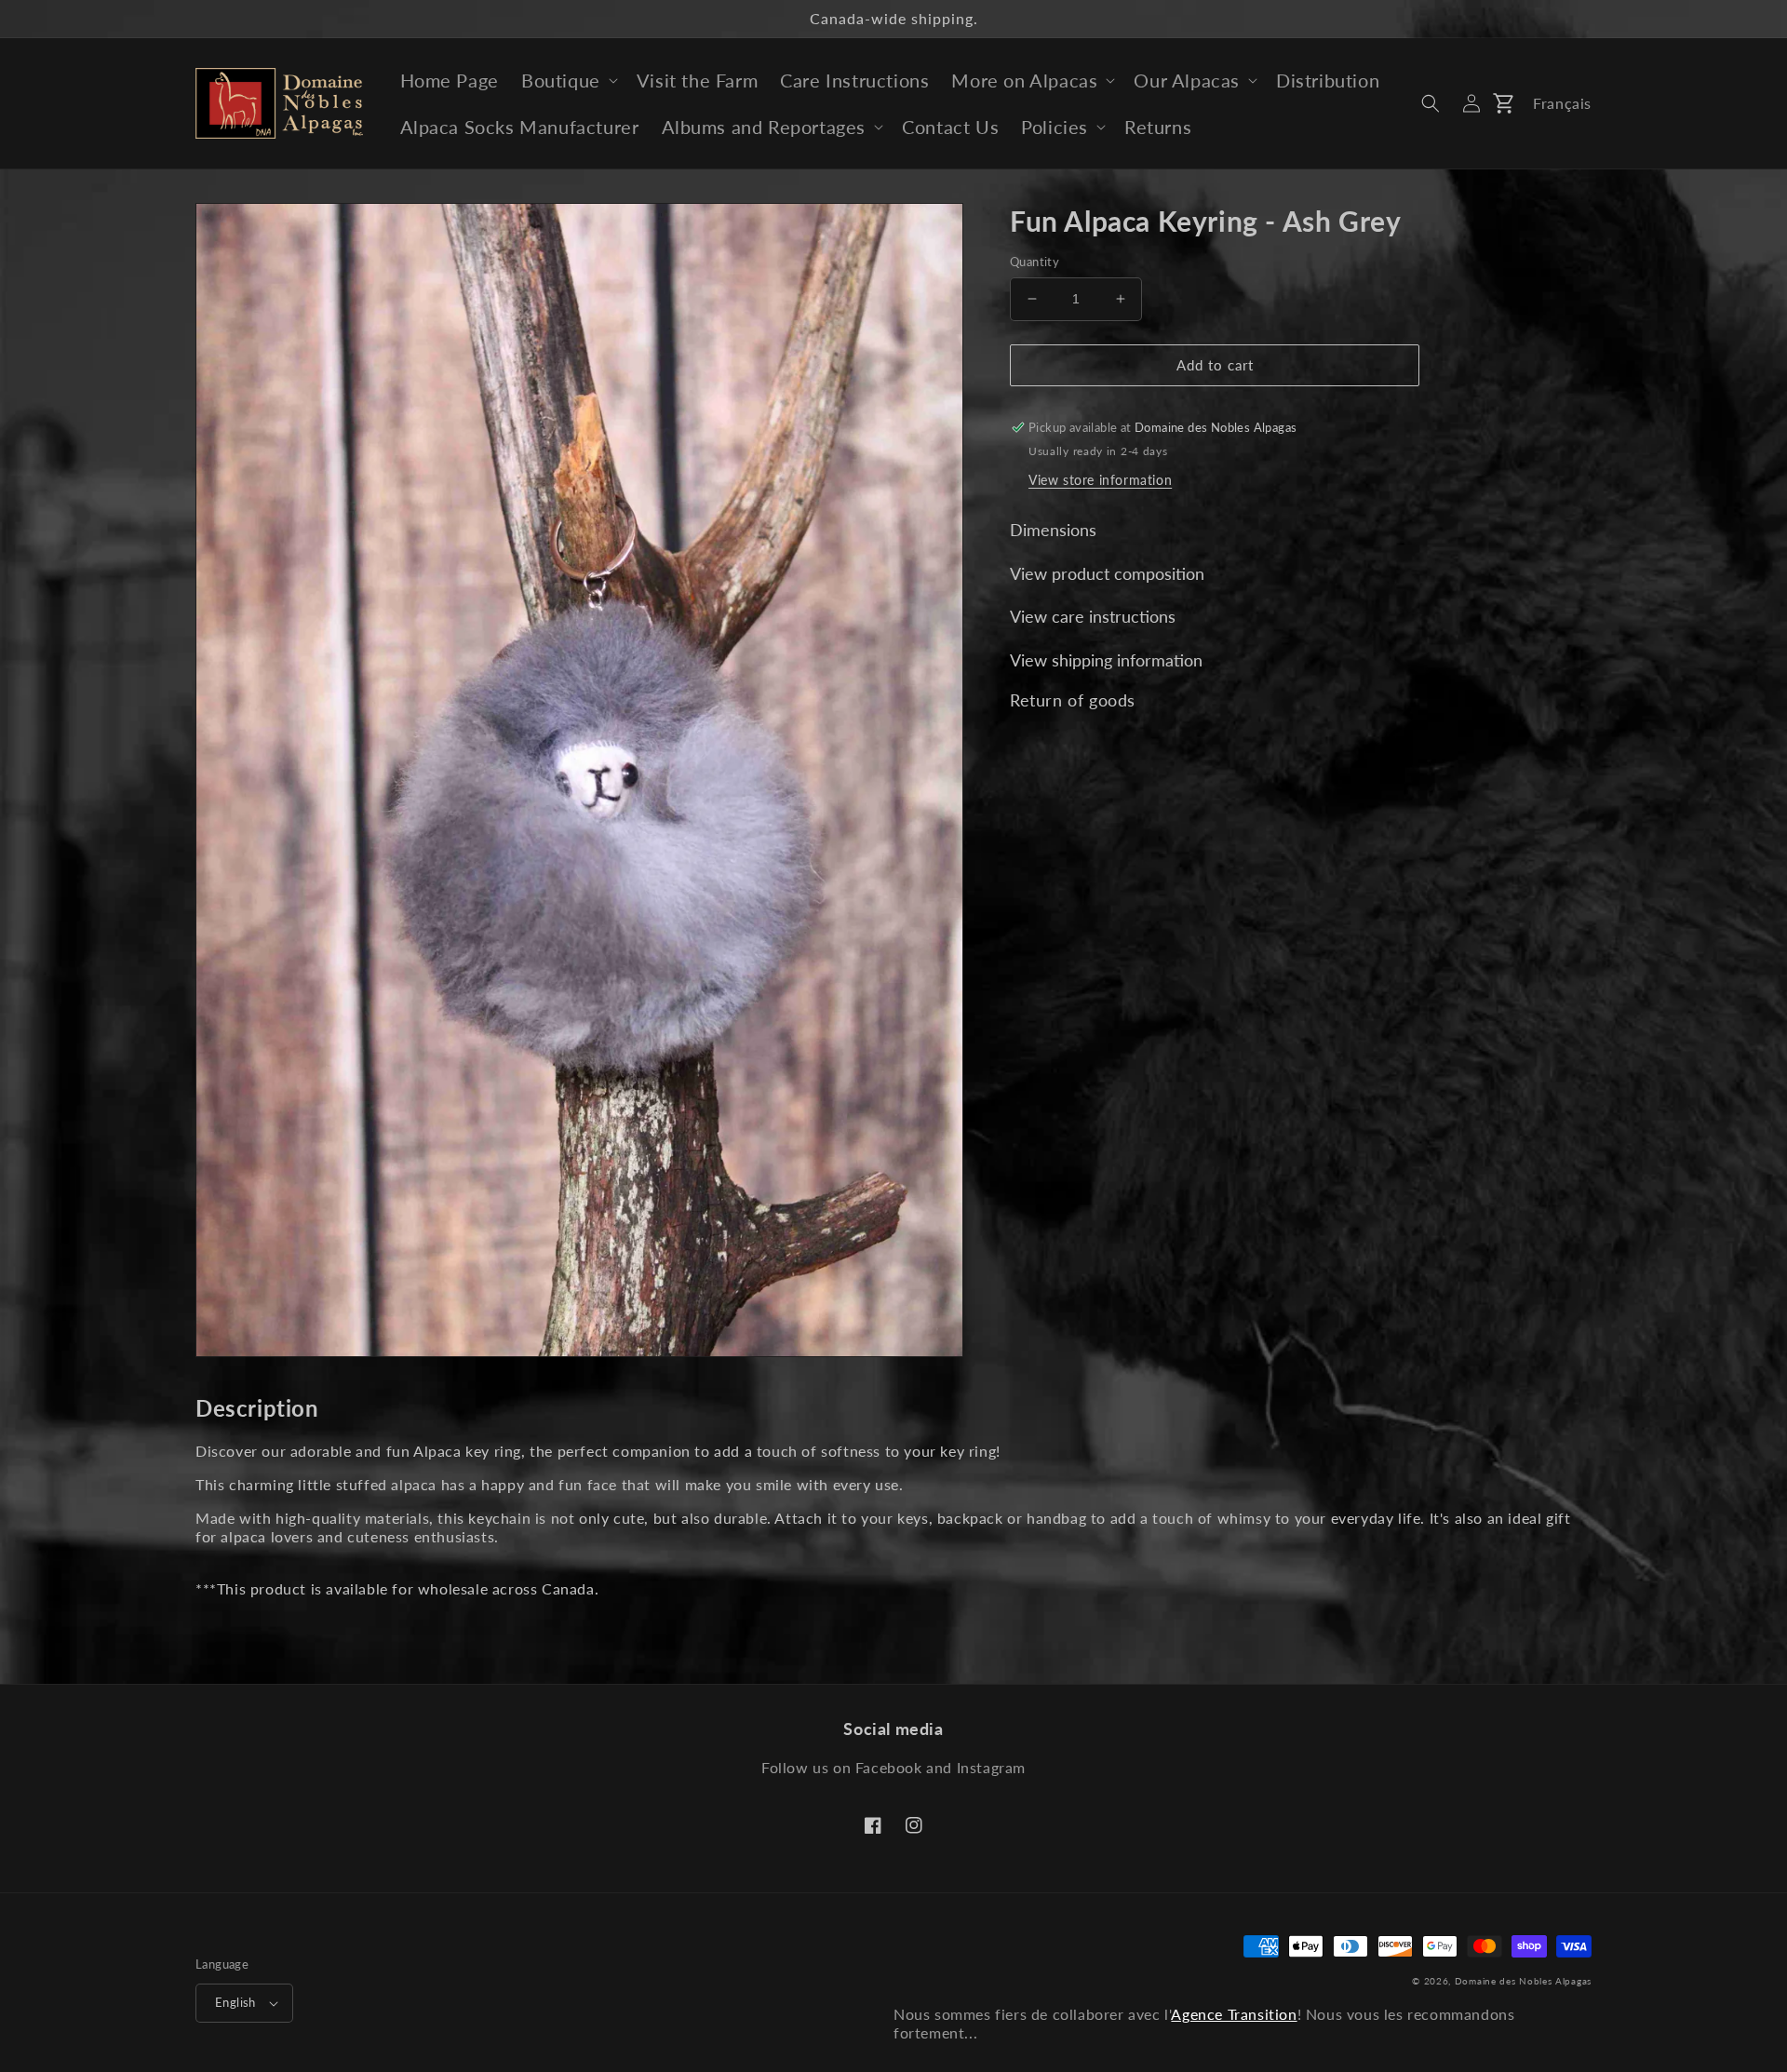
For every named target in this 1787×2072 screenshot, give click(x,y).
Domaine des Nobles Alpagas (1523, 1981)
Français (1562, 103)
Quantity (1035, 262)
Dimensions (1053, 530)
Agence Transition (1234, 2014)
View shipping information (1106, 660)
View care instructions (1093, 616)
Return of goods (1073, 700)
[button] (568, 80)
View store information (1100, 480)
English (235, 2002)
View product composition (1107, 573)
